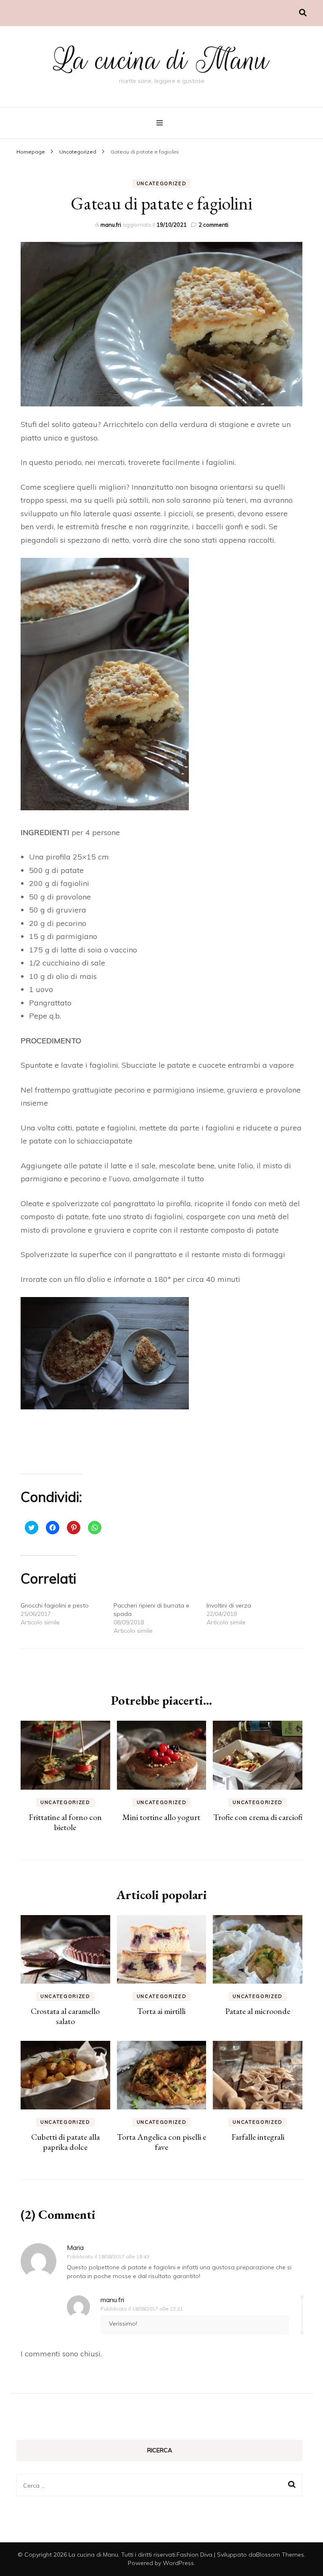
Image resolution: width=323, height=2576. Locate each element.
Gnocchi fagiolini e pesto (55, 1605)
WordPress (178, 2563)
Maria (75, 2247)
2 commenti (213, 225)
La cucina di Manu (161, 60)
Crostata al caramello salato (65, 2016)
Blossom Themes (280, 2555)
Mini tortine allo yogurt (161, 1817)
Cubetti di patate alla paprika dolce (65, 2142)
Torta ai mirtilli (161, 2011)
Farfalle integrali (258, 2137)
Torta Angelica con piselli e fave (161, 2142)
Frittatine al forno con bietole (65, 1822)
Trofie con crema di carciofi (258, 1817)
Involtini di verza (229, 1605)
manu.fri (111, 225)
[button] (161, 324)
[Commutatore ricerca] (303, 13)
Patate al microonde (258, 2011)
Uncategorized (161, 183)
